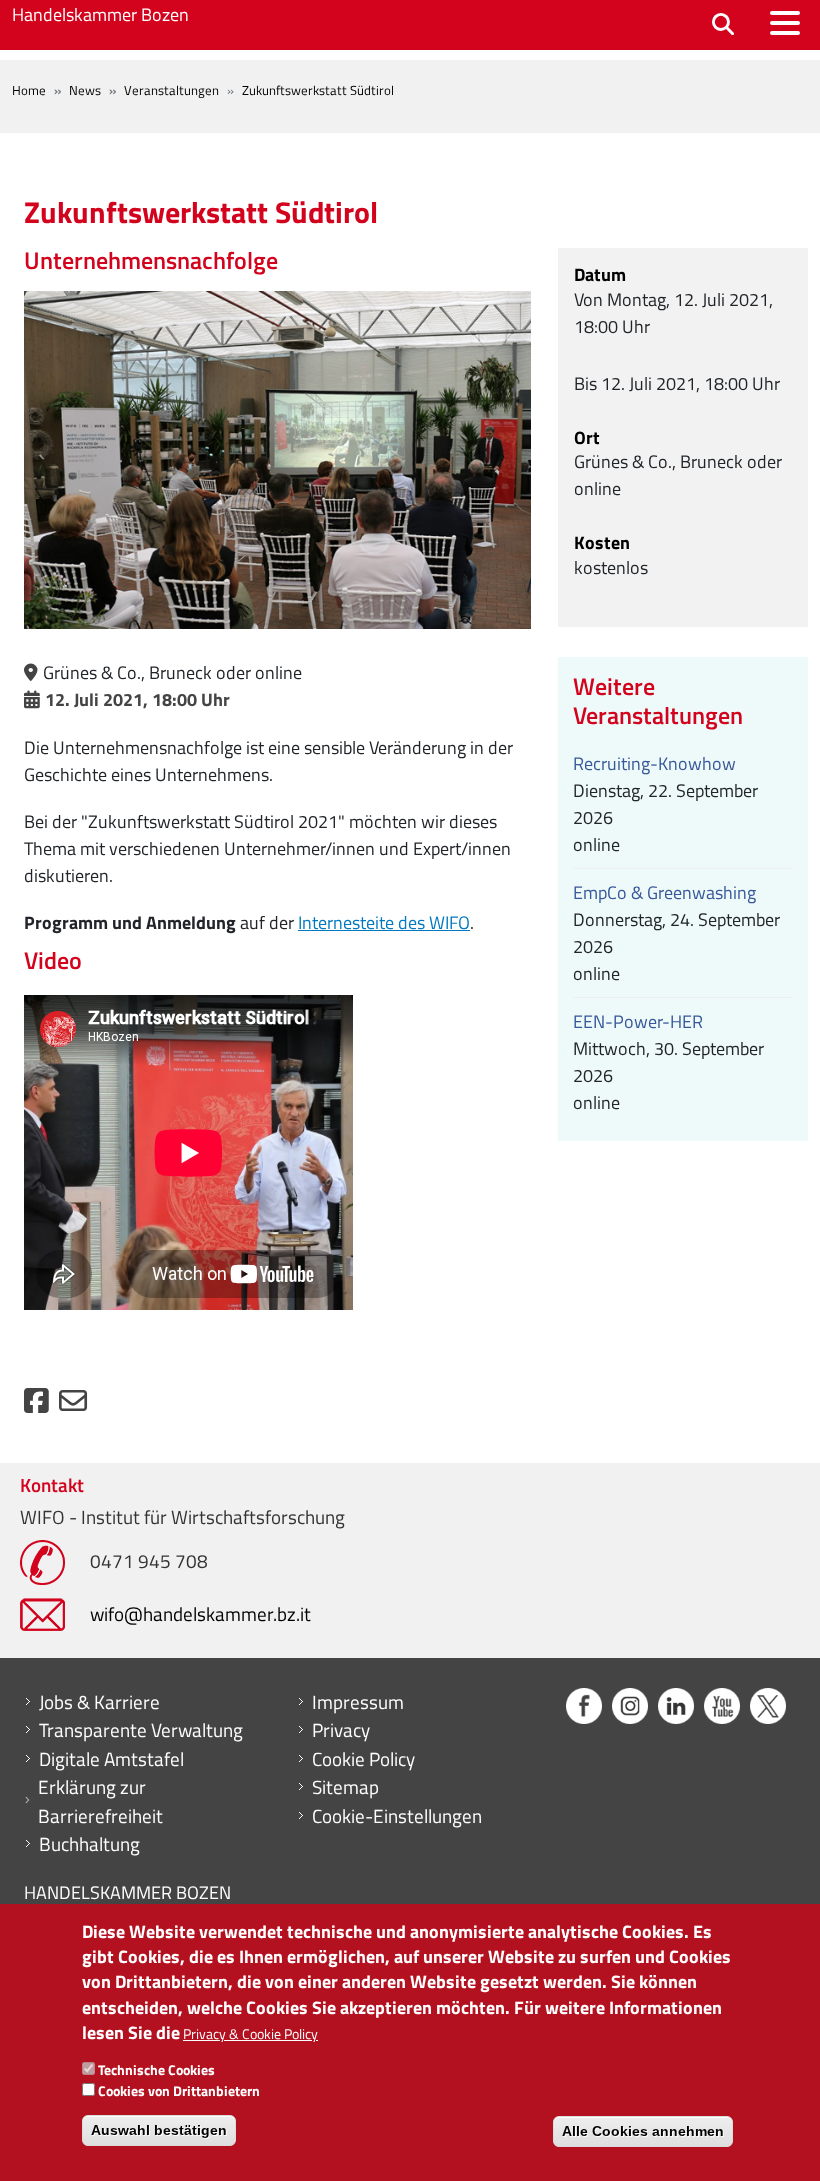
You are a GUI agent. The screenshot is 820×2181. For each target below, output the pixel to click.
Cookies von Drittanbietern (179, 2090)
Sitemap (345, 1787)
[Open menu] (785, 23)
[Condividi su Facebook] (36, 1405)
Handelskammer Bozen (100, 14)
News (85, 90)
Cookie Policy (363, 1759)
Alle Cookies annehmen (643, 2131)
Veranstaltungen (171, 90)
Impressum (358, 1702)
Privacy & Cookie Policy (250, 2033)
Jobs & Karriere (99, 1702)
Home (29, 90)
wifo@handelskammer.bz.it (200, 1613)
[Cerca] (723, 25)
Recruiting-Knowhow (654, 763)
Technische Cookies (156, 2069)
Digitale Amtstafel (111, 1759)
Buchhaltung (89, 1844)
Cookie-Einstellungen (397, 1816)
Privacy (341, 1730)
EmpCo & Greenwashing (664, 892)
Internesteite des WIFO (384, 922)
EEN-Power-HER (638, 1021)
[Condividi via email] (73, 1405)
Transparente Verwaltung (141, 1730)
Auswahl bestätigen (159, 2130)
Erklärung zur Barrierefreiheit (100, 1801)
